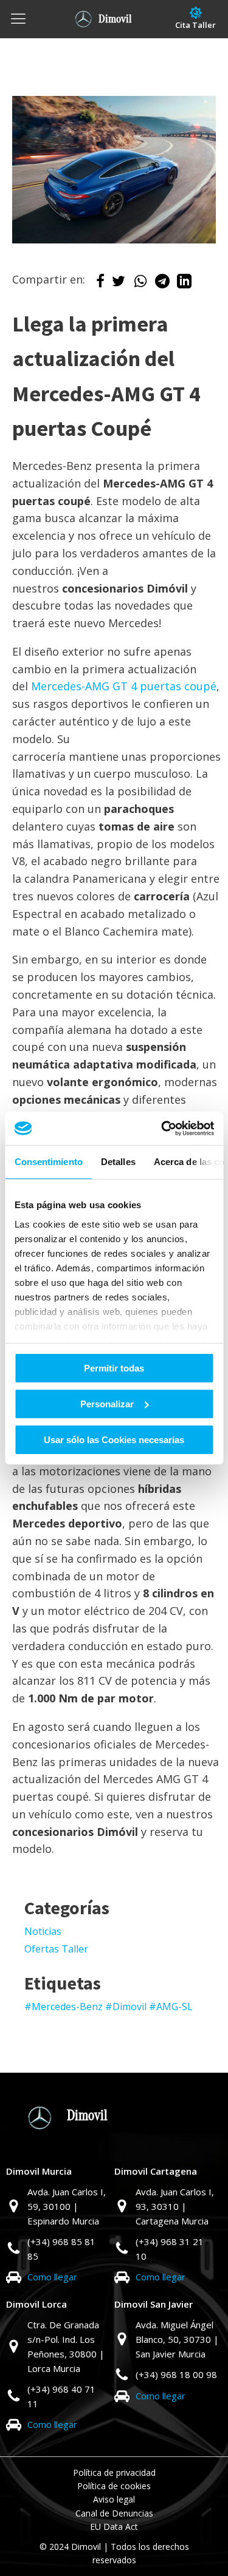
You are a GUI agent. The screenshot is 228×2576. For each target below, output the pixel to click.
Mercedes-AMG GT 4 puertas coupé (124, 686)
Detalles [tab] (118, 1162)
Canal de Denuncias (114, 2513)
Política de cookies (114, 2486)
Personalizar (107, 1404)
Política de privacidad (114, 2472)
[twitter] (119, 284)
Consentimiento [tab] (48, 1162)
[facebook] (100, 284)
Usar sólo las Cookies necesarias (114, 1439)
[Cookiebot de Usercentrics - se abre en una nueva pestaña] (162, 1128)
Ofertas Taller (56, 1949)
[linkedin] (184, 284)
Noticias (43, 1931)
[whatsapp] (140, 284)
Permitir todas (114, 1368)
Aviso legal (114, 2499)
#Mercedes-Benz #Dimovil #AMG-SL (109, 2007)
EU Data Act (114, 2527)
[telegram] (162, 284)
